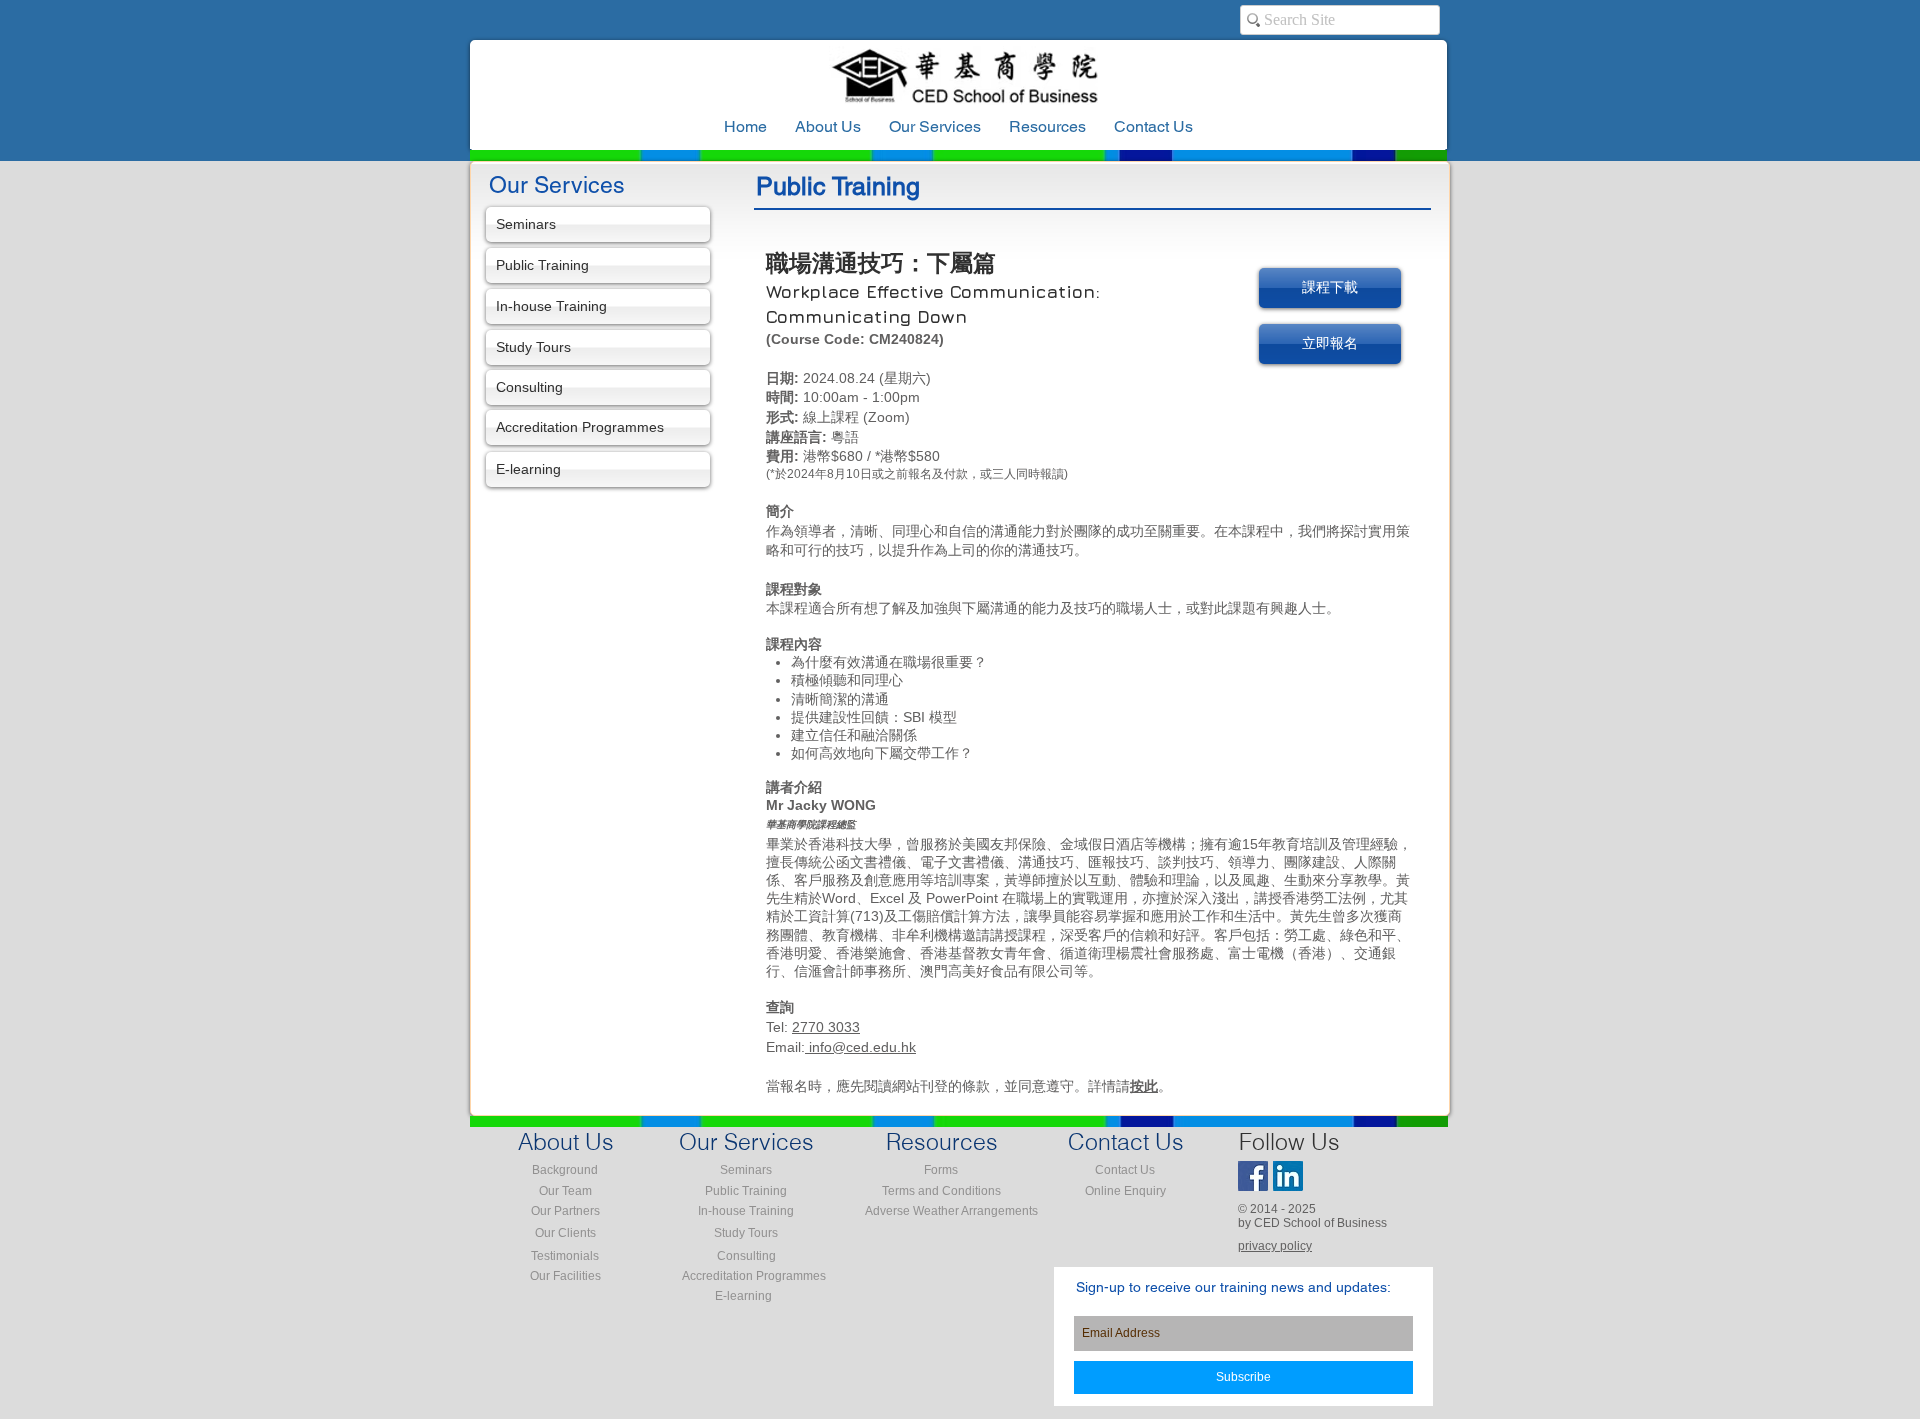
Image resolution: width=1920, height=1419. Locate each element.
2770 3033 (826, 1027)
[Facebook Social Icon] (1253, 1176)
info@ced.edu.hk (860, 1047)
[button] (1047, 127)
